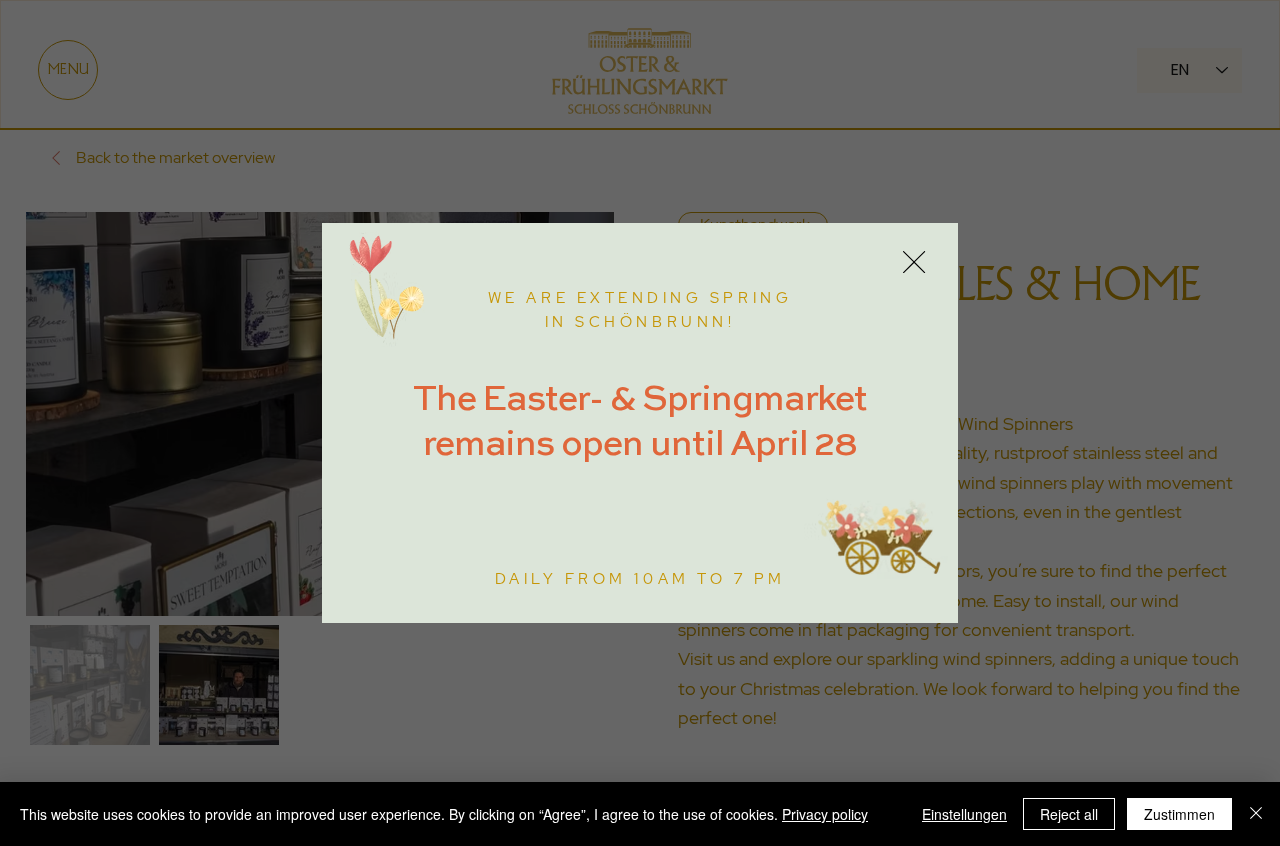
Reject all (1069, 814)
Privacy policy (825, 814)
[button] (914, 263)
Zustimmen (1179, 814)
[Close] (1256, 814)
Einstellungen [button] (964, 814)
